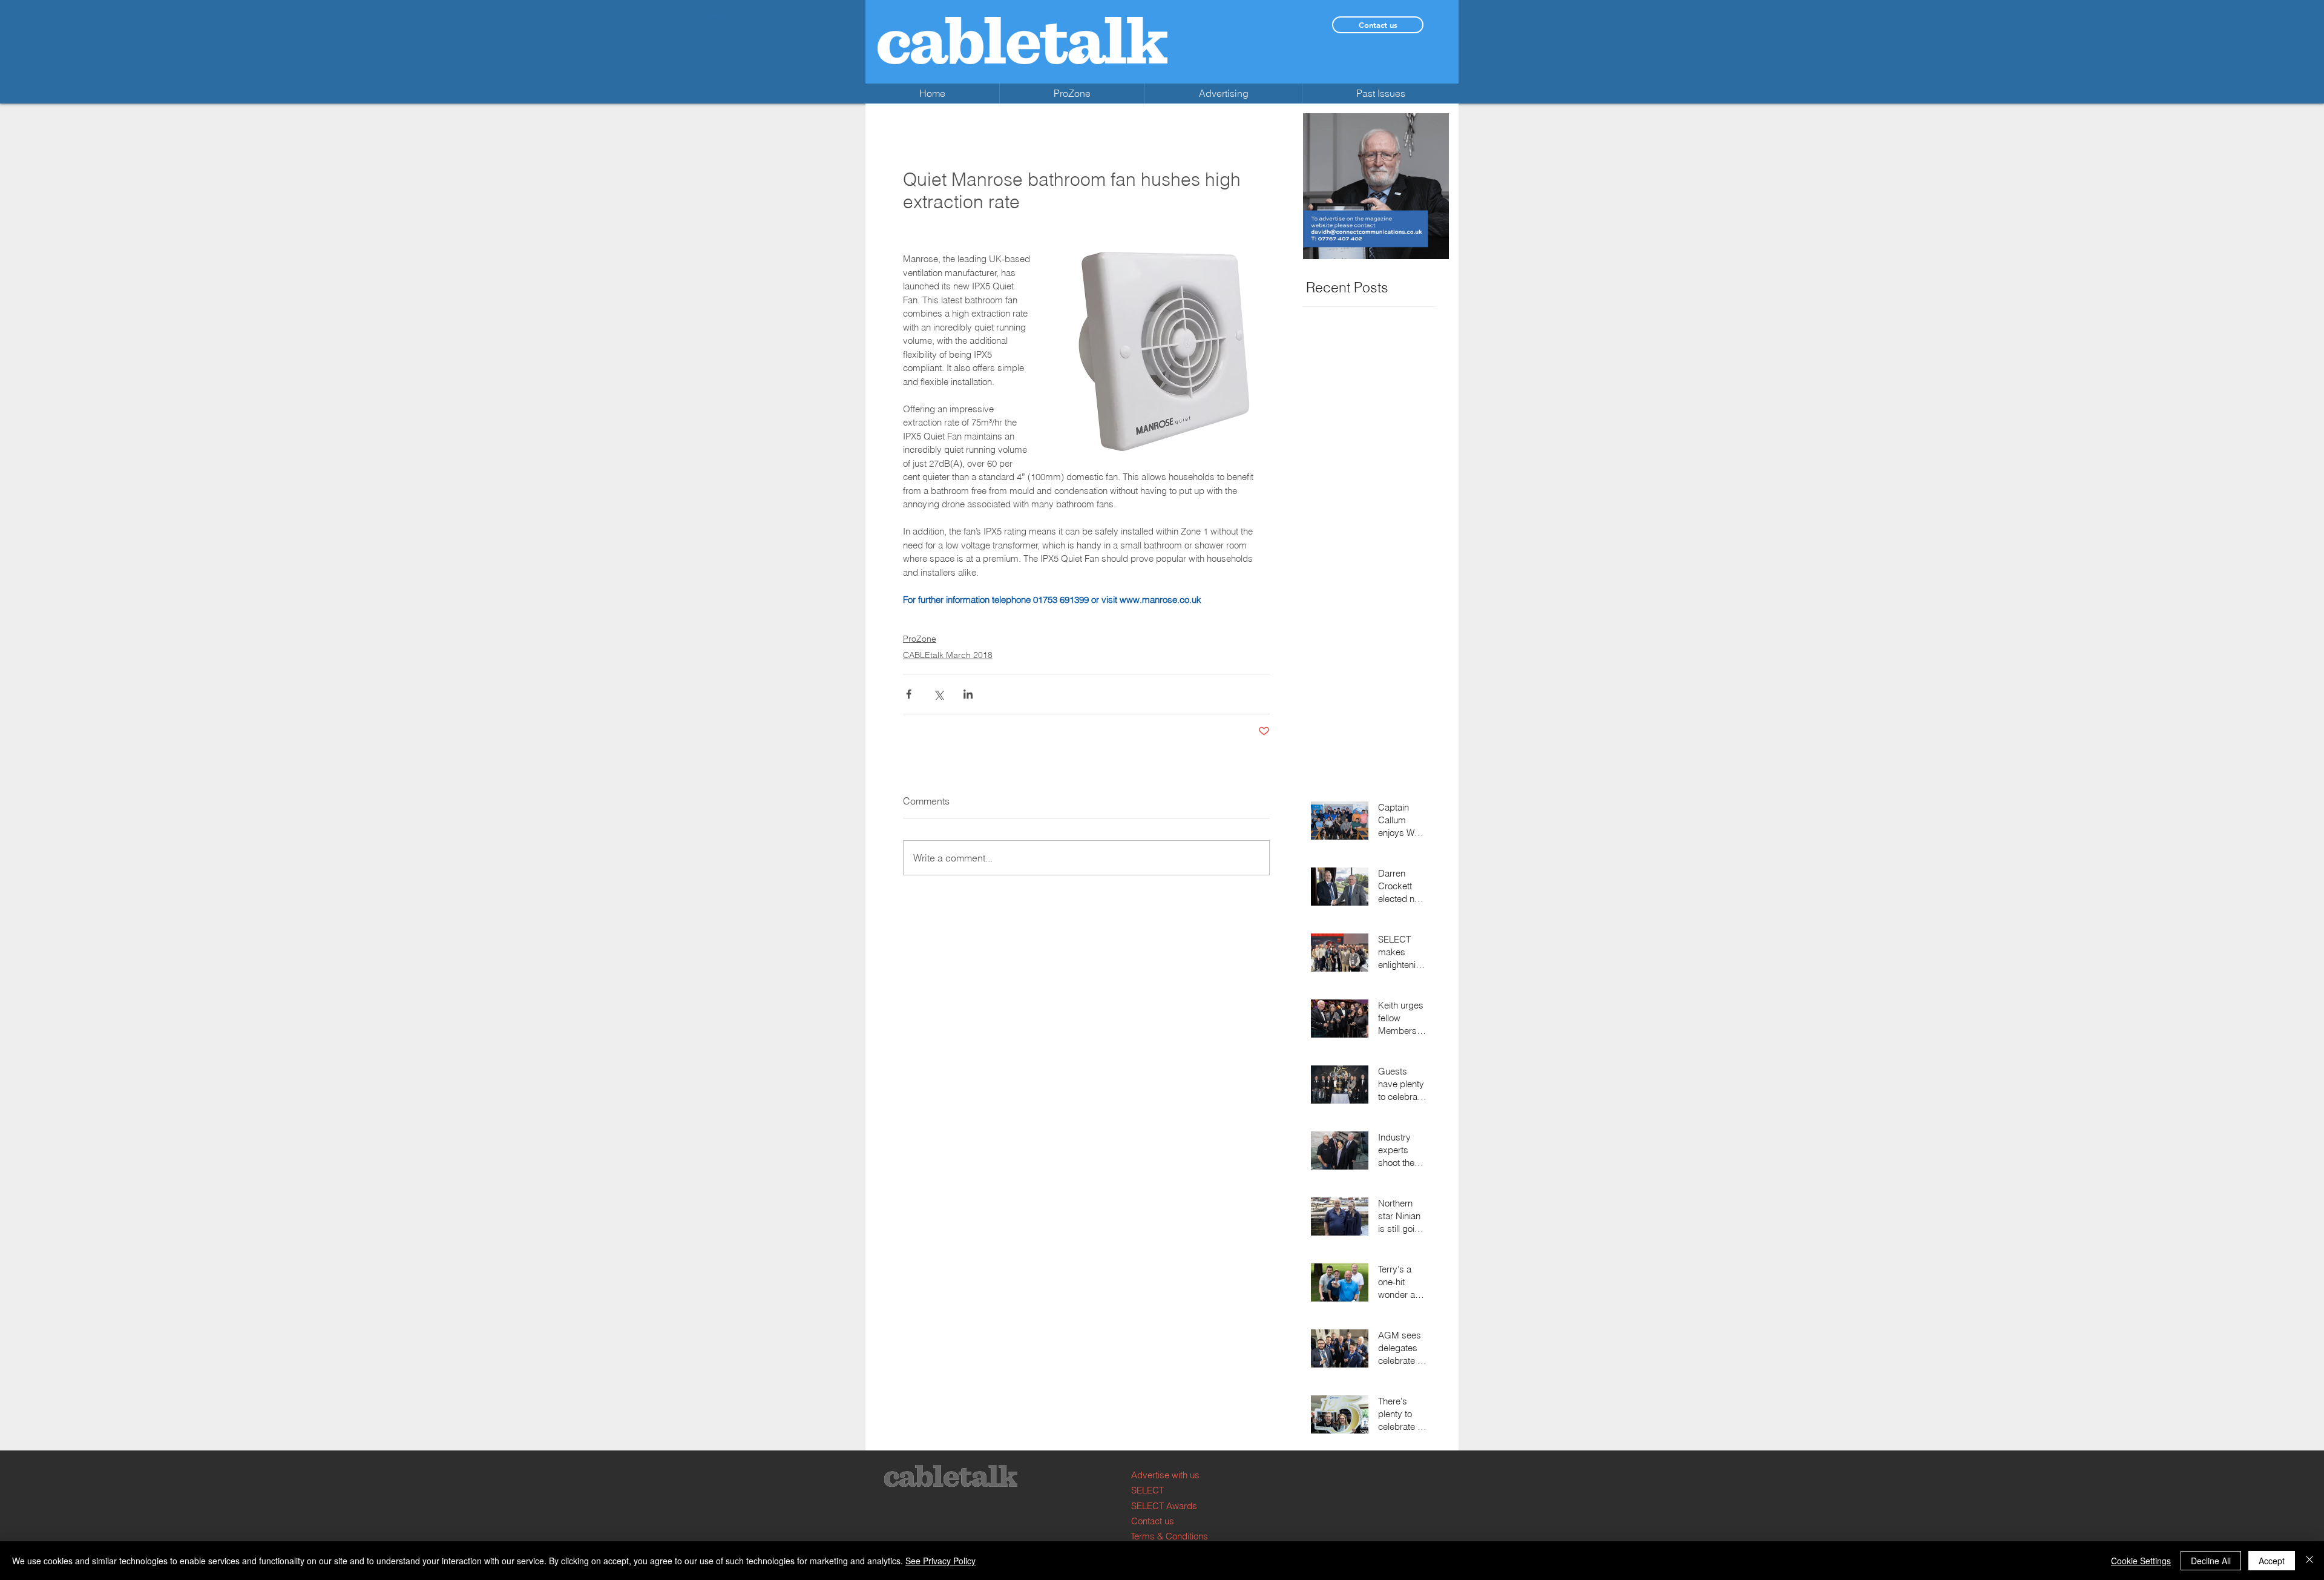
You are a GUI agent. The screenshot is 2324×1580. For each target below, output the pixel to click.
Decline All (2211, 1561)
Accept (2272, 1561)
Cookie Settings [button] (2141, 1561)
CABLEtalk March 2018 (948, 655)
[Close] (2309, 1561)
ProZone (920, 639)
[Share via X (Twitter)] (938, 694)
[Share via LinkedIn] (968, 694)
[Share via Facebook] (909, 694)
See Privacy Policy (940, 1561)
